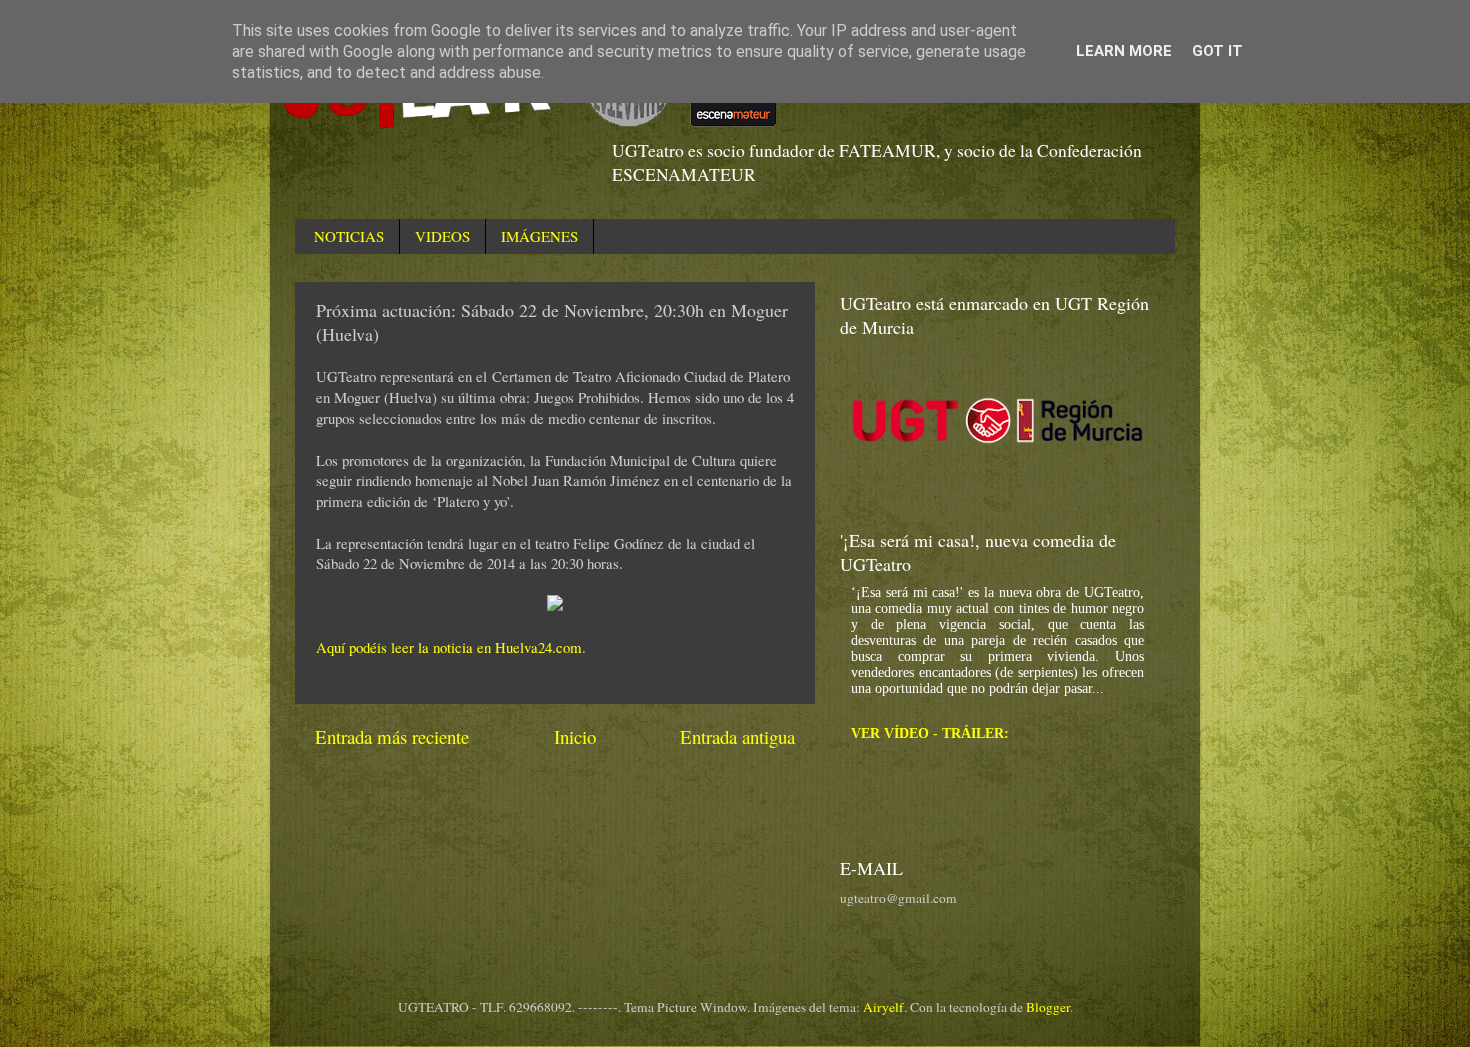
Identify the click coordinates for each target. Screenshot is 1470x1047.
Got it (1217, 51)
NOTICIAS (349, 236)
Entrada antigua (737, 736)
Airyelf (883, 1007)
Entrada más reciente (392, 736)
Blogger (1048, 1007)
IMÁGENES (539, 236)
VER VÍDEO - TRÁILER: (930, 733)
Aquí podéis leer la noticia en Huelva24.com (449, 647)
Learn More (1124, 51)
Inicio (575, 736)
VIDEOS (442, 236)
